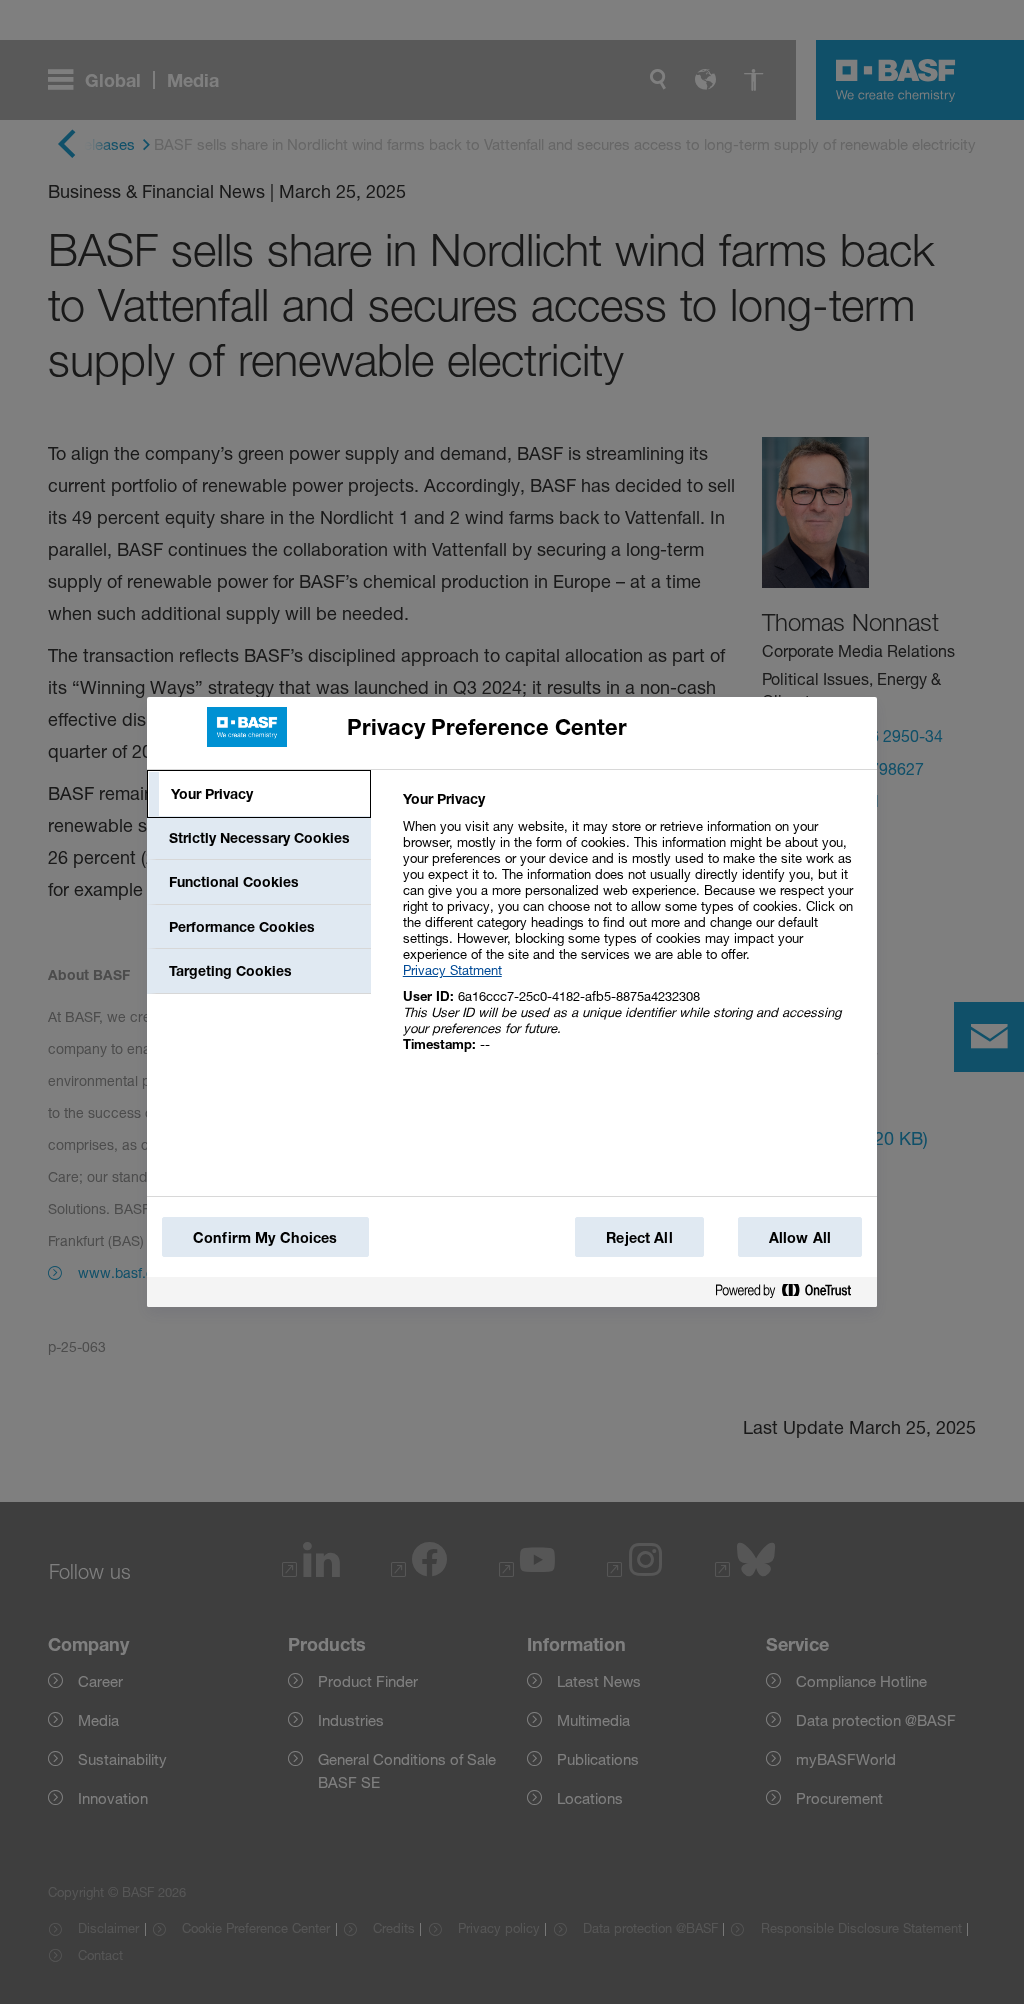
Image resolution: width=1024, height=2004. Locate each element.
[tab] (259, 794)
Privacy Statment (452, 970)
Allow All (800, 1237)
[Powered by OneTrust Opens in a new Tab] (791, 1291)
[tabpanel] (631, 932)
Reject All (639, 1237)
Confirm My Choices (265, 1237)
